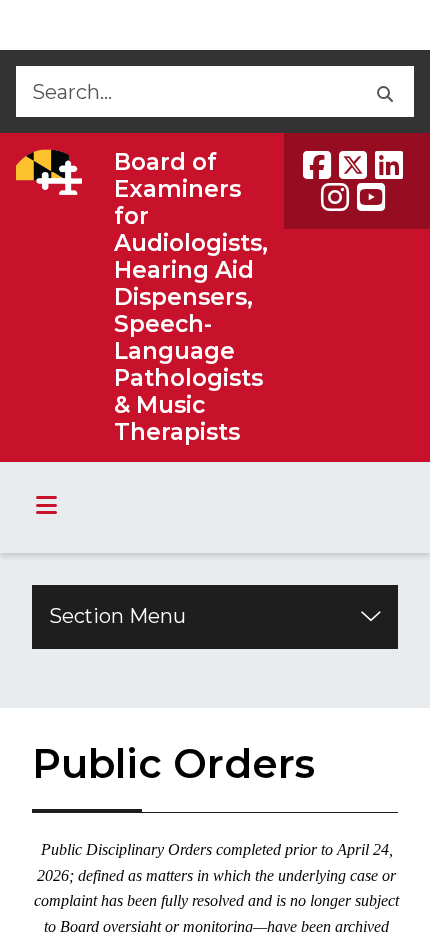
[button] (383, 91)
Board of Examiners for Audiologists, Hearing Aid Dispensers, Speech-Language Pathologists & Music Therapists (191, 297)
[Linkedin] (389, 165)
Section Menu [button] (117, 616)
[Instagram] (335, 197)
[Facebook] (317, 165)
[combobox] (184, 91)
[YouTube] (371, 197)
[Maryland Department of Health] (49, 172)
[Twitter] (353, 165)
